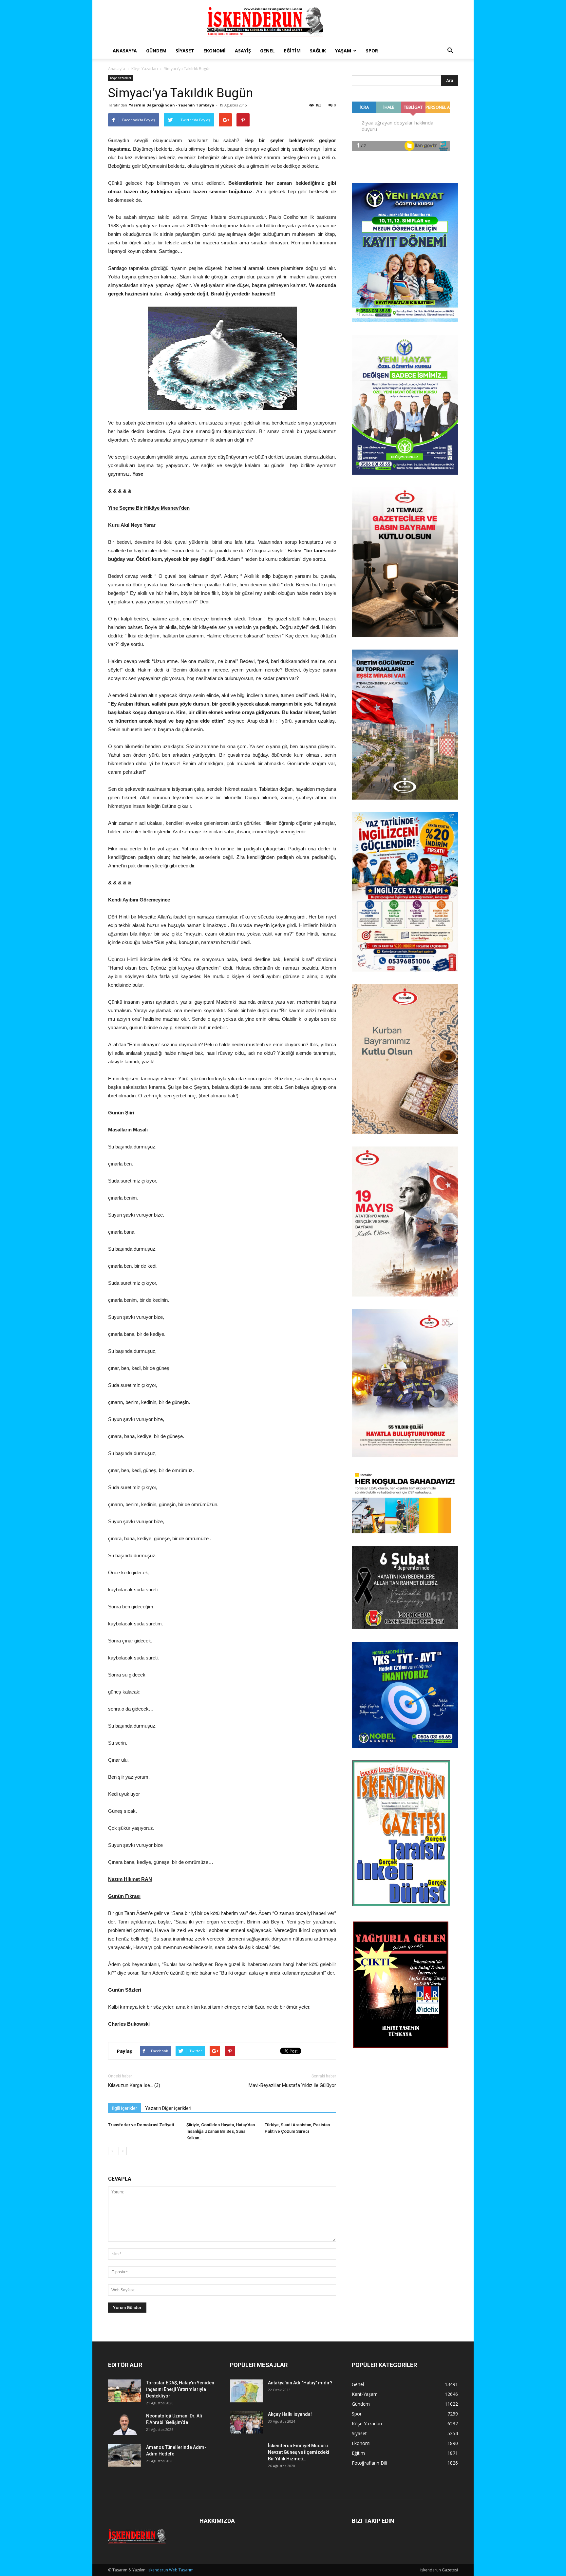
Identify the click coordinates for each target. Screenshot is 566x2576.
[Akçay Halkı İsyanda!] (246, 2422)
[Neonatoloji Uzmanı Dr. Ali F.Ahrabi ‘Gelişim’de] (124, 2424)
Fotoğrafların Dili (369, 2463)
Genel (267, 51)
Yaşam (343, 51)
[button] (450, 51)
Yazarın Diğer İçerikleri (168, 2108)
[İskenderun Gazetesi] (283, 22)
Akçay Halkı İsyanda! (290, 2414)
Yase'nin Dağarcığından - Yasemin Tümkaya (171, 105)
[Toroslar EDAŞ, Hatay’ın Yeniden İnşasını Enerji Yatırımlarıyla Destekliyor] (124, 2391)
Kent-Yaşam (365, 2394)
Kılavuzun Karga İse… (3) (134, 2085)
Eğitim (292, 51)
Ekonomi (215, 51)
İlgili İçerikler (125, 2108)
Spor (372, 51)
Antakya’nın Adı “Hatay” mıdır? (300, 2383)
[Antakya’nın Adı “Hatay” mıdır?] (246, 2391)
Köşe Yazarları (145, 69)
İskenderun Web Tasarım (170, 2570)
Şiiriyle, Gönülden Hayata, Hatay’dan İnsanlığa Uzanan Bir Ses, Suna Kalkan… (221, 2131)
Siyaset (185, 51)
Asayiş (243, 51)
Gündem (156, 51)
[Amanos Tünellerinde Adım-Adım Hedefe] (124, 2455)
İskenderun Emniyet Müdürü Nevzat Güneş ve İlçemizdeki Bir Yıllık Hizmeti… (299, 2452)
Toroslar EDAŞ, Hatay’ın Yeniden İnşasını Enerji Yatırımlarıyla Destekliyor (180, 2389)
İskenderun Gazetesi (439, 2570)
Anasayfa (125, 51)
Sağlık (318, 51)
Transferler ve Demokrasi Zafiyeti (141, 2125)
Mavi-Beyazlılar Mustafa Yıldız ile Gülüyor (292, 2085)
